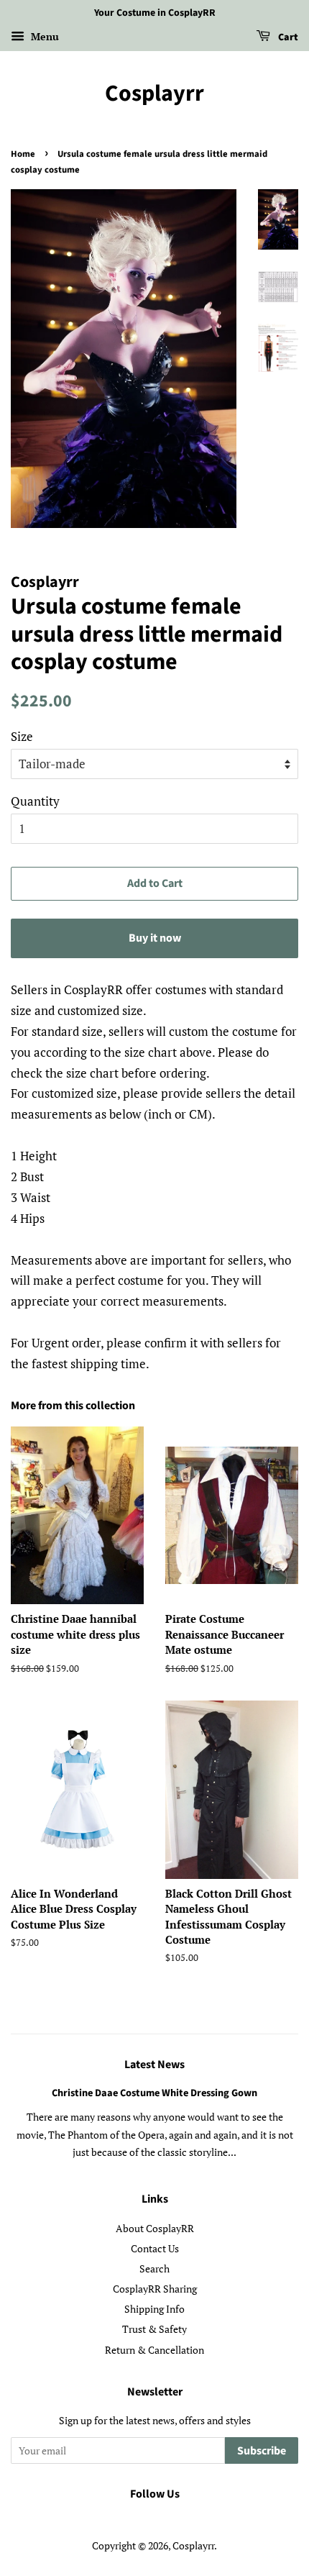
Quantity (35, 801)
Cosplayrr (154, 94)
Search (154, 2268)
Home (23, 154)
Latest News (154, 2065)
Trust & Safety (154, 2329)
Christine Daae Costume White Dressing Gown (154, 2093)
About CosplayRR (155, 2228)
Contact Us (155, 2248)
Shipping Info (154, 2309)
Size (22, 736)
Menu (43, 36)
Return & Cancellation (154, 2350)
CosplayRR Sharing (155, 2289)
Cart (287, 37)
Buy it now (155, 938)
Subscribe (262, 2451)
